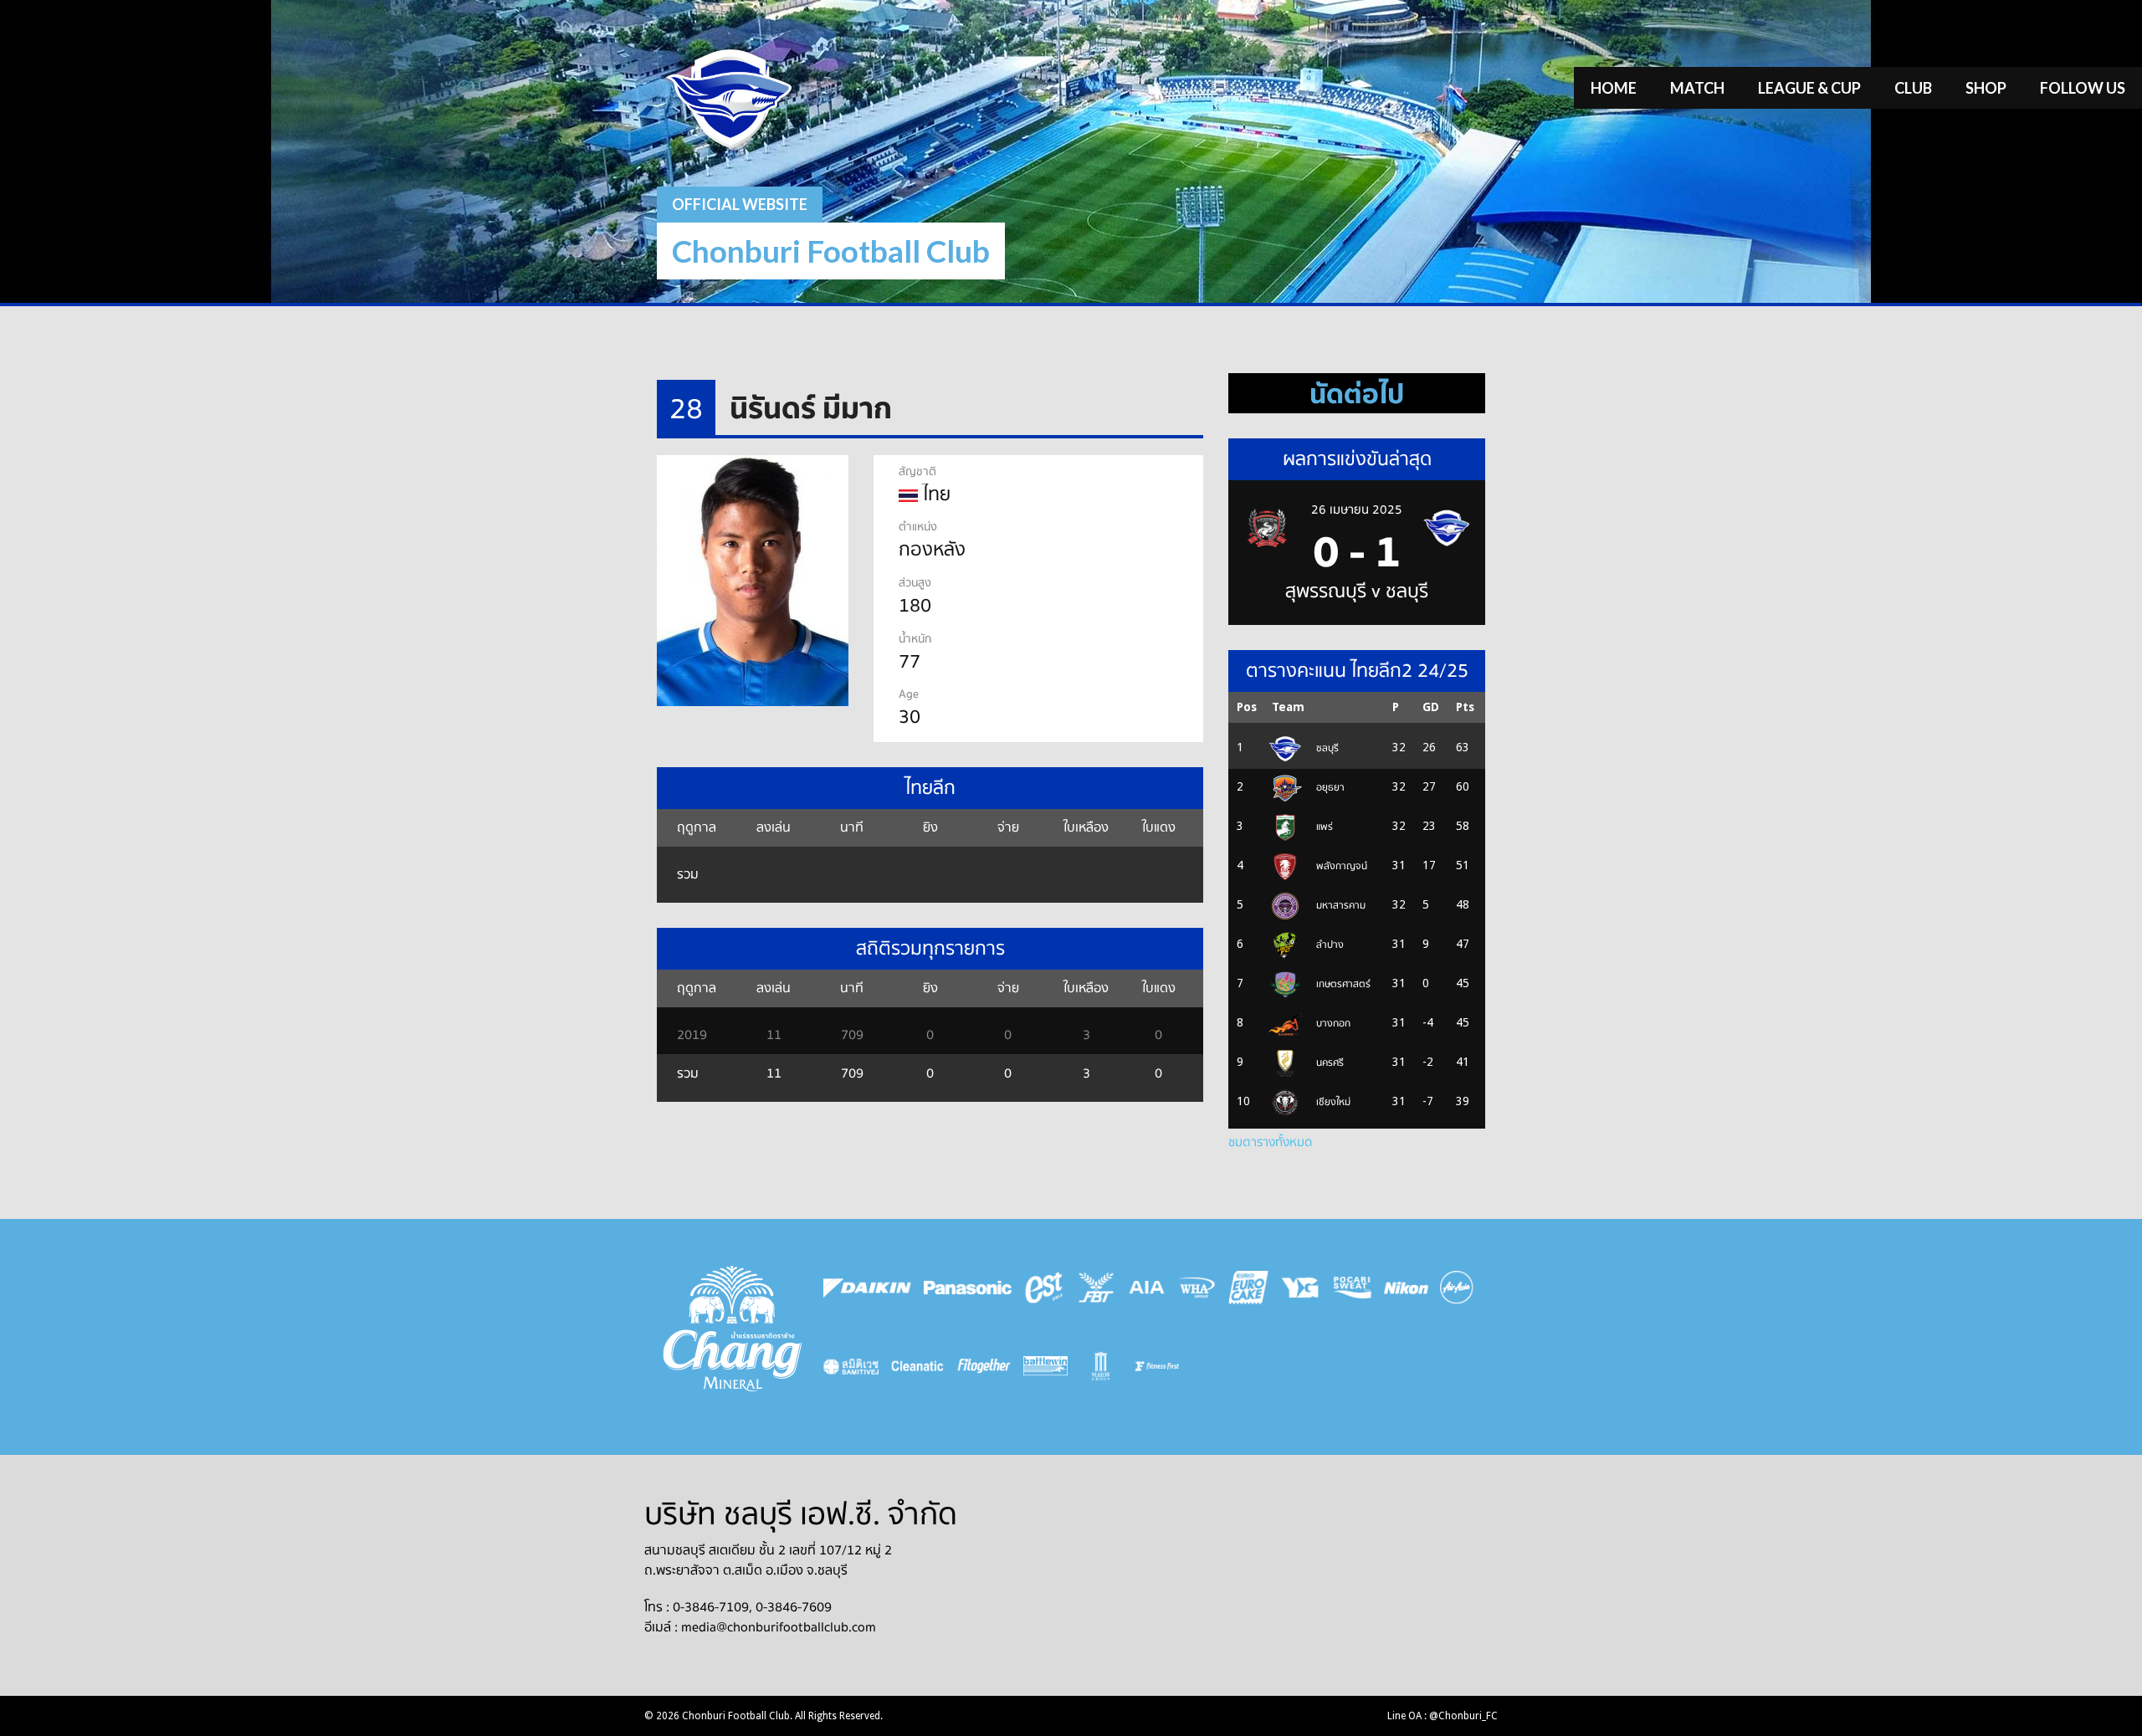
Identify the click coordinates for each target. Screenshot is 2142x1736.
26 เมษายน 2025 (1357, 510)
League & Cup (1809, 88)
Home (1614, 88)
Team (1288, 707)
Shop (1986, 88)
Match (1697, 88)
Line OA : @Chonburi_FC (1443, 1716)
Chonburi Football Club (831, 251)
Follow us (2083, 88)
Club (1913, 88)
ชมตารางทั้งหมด (1270, 1142)
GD (1431, 707)
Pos (1247, 707)
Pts (1465, 707)
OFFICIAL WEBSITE (740, 204)
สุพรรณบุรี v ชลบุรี (1357, 591)
